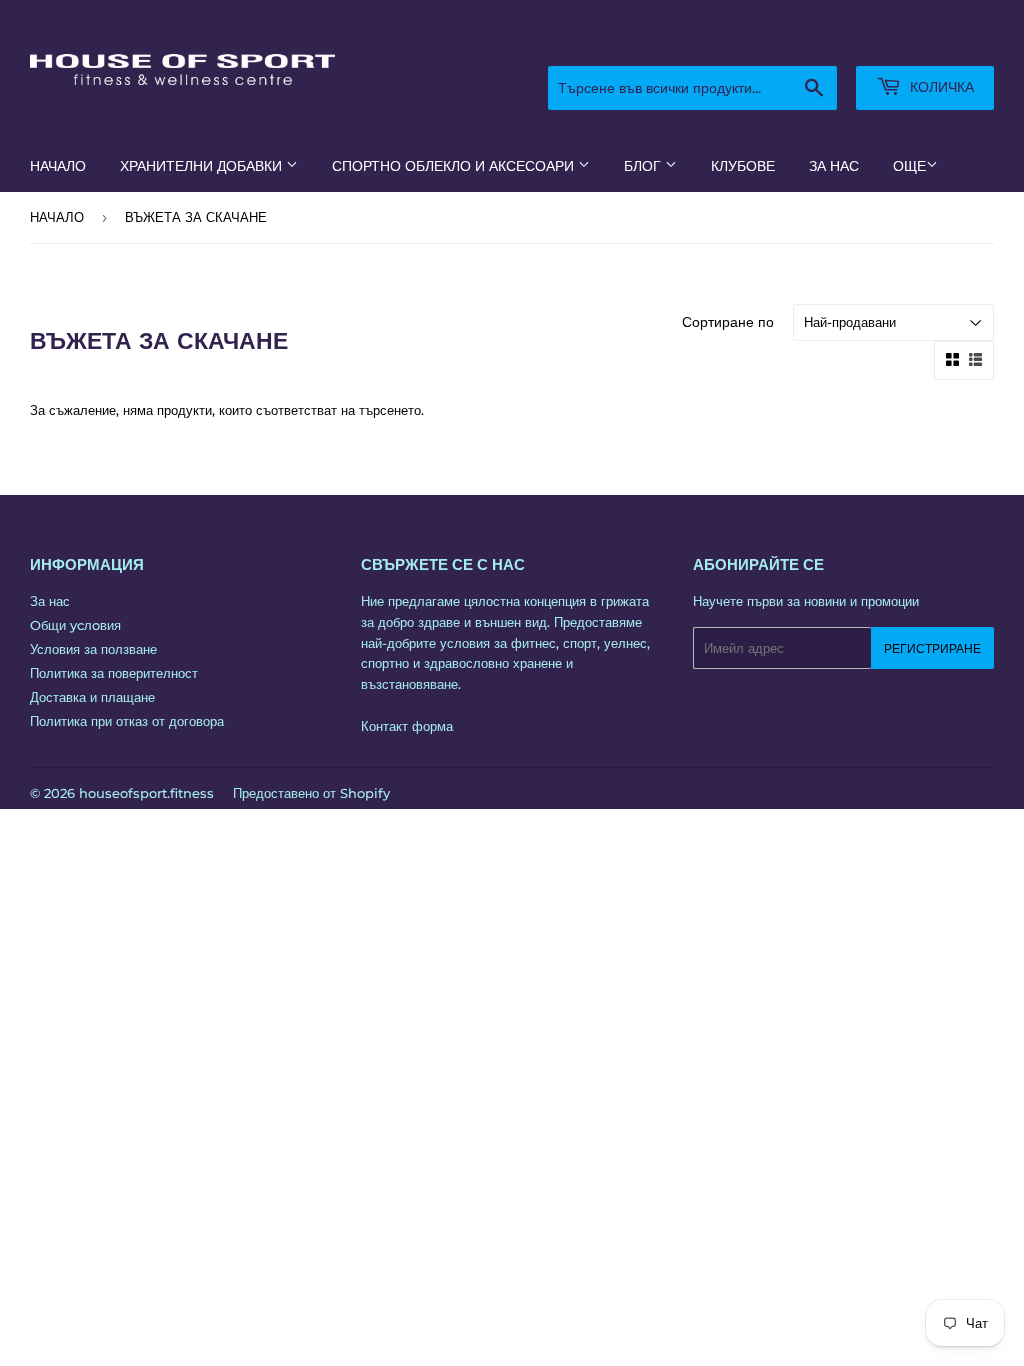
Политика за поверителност (114, 673)
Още (909, 166)
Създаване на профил (932, 41)
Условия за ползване (93, 649)
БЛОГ (644, 166)
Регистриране (932, 648)
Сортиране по (728, 322)
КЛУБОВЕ (743, 166)
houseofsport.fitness (146, 793)
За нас (50, 601)
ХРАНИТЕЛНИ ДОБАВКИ (203, 166)
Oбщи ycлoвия (75, 625)
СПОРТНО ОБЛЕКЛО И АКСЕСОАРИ (455, 166)
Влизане (813, 41)
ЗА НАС (834, 166)
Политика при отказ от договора (127, 721)
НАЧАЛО (58, 166)
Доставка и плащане (92, 697)
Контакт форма (407, 726)
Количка (940, 87)
